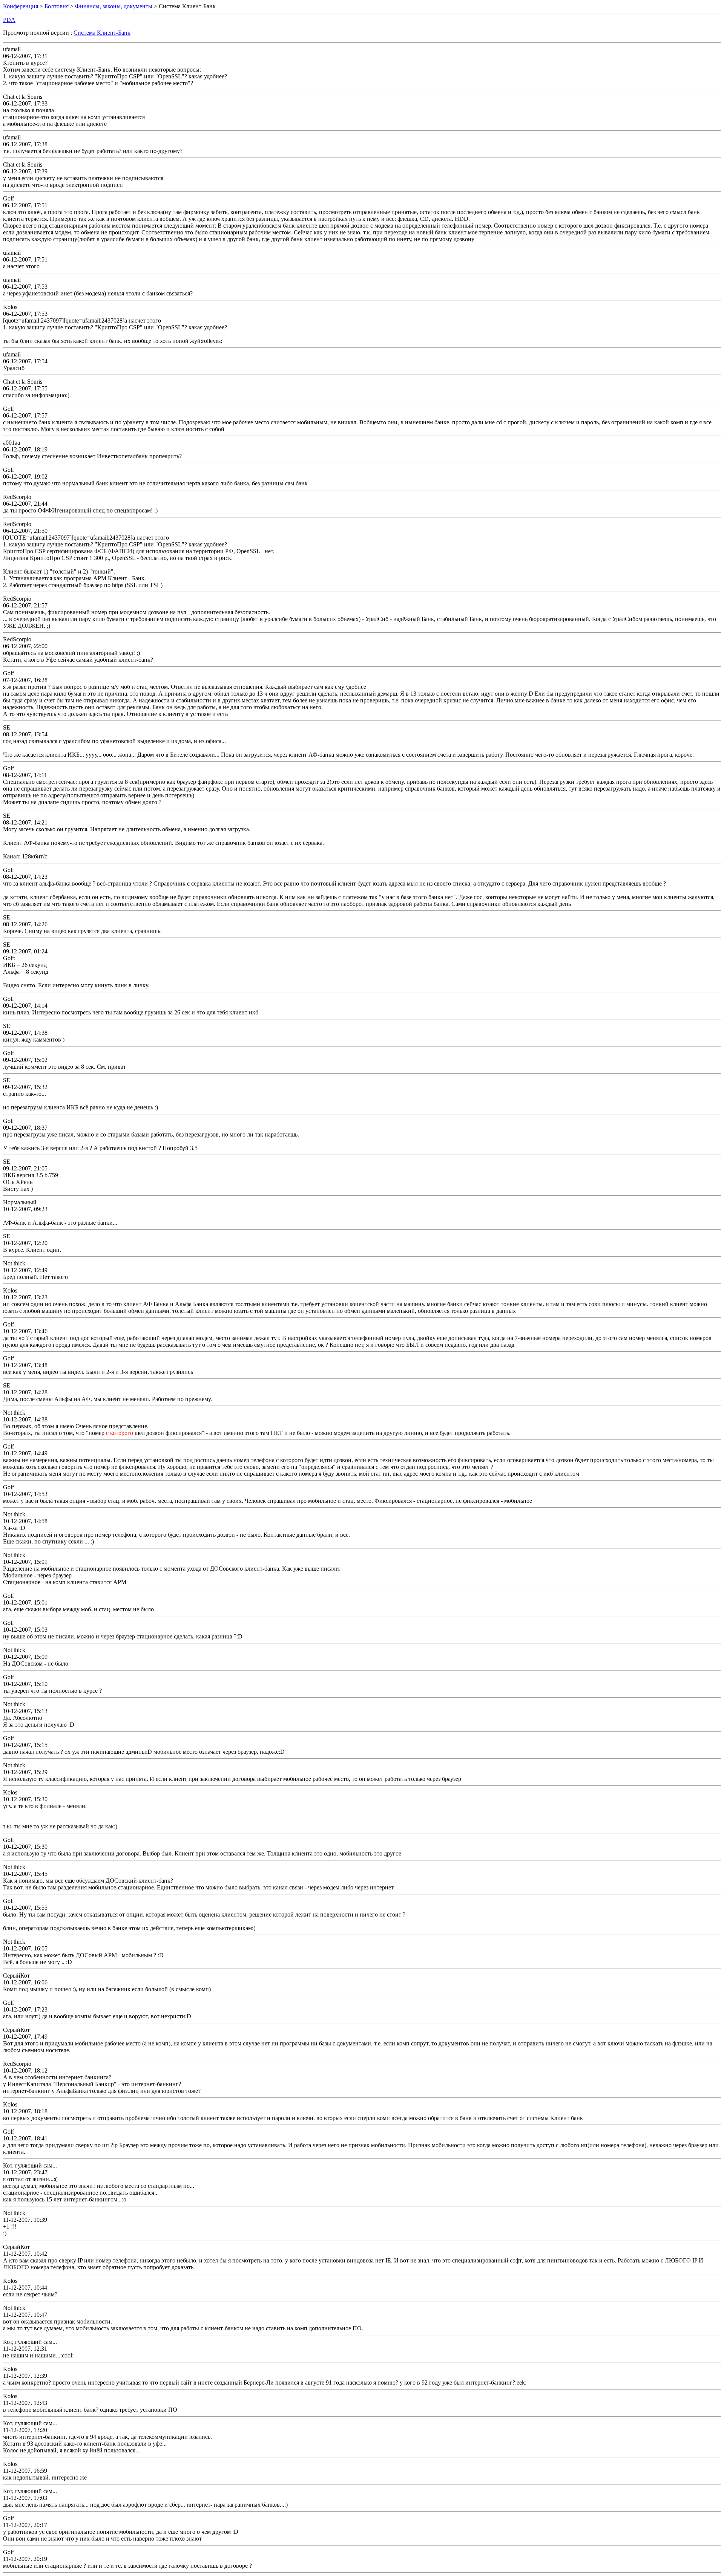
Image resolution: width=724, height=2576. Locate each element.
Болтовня (57, 6)
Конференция (21, 6)
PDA (9, 20)
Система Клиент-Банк (102, 33)
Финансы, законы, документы (114, 6)
